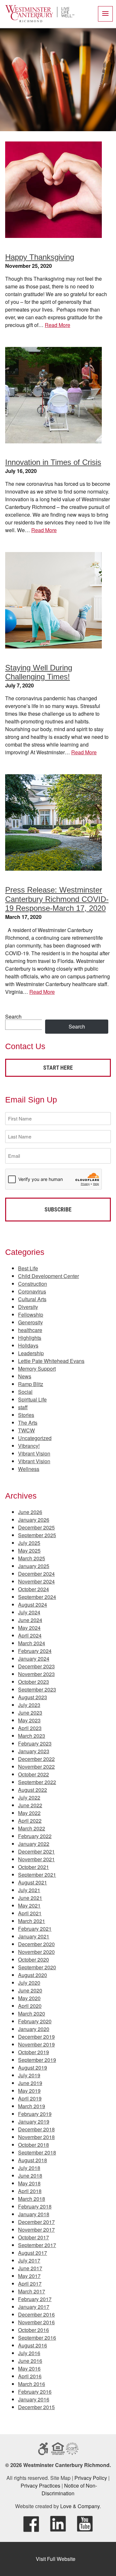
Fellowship (31, 1315)
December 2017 (36, 2222)
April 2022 (30, 1821)
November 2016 (36, 2322)
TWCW (26, 1430)
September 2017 (37, 2245)
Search (13, 1016)
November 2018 (36, 2137)
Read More (58, 325)
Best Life (28, 1268)
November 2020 (36, 1952)
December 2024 (36, 1574)
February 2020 (35, 2021)
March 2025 (32, 1558)
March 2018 (32, 2199)
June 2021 (30, 1898)
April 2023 (30, 1728)
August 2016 (33, 2345)
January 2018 (34, 2214)
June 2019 (30, 2083)
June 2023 (30, 1713)
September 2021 (37, 1875)
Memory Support (37, 1369)
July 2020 (29, 1983)
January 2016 (34, 2399)
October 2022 (34, 1774)
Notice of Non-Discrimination (69, 2489)
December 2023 (36, 1666)
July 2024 (29, 1612)
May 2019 (29, 2091)
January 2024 (34, 1659)
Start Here (58, 1068)
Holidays (28, 1345)
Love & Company (80, 2506)
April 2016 (30, 2376)
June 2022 (30, 1805)
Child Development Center (48, 1276)
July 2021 (29, 1890)
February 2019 (35, 2114)
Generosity (30, 1322)
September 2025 (37, 1535)
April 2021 (30, 1913)
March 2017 (32, 2291)
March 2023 (32, 1736)
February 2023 (35, 1743)
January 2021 (34, 1936)
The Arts (28, 1423)
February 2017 (35, 2299)
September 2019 (37, 2060)
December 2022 (36, 1759)
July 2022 (29, 1797)
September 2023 (37, 1689)
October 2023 (34, 1682)
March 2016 (32, 2384)
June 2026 (30, 1512)
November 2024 (36, 1581)
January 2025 (34, 1566)
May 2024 (29, 1628)
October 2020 (34, 1959)
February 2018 (35, 2206)
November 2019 (36, 2044)
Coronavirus (32, 1291)
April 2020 (30, 2006)
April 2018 (30, 2191)
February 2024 (35, 1651)
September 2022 (37, 1782)
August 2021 (33, 1882)
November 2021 (36, 1859)
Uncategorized (35, 1438)
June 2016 (30, 2361)
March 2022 (32, 1828)
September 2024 (37, 1597)
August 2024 (33, 1605)
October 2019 (34, 2052)
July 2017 (29, 2260)
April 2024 (30, 1635)
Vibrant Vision (34, 1453)
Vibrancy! (29, 1446)
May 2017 (29, 2276)
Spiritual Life (32, 1399)
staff (23, 1407)
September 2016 (37, 2338)
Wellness (29, 1469)
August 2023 (33, 1697)
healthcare (30, 1330)
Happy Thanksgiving (40, 257)
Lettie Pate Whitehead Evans (51, 1361)
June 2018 (30, 2176)
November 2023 (36, 1674)
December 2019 (36, 2037)
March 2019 (32, 2106)
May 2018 (29, 2183)
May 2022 (29, 1813)
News (25, 1376)
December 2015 (36, 2407)
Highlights (30, 1338)
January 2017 (34, 2307)
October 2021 (34, 1867)
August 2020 (33, 1975)
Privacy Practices (40, 2485)
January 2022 (34, 1844)
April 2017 (30, 2284)
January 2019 (34, 2122)
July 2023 (29, 1705)
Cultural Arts (32, 1299)
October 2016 (34, 2330)
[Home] (40, 20)
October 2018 (34, 2145)
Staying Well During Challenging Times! (39, 672)
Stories (26, 1415)
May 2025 (29, 1551)
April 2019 (30, 2098)
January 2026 (34, 1520)
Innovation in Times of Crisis (53, 462)
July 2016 (29, 2353)
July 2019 (29, 2075)
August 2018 (33, 2160)
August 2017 (33, 2253)
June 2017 (30, 2268)
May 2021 (29, 1905)
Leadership (31, 1353)
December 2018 (36, 2129)
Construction (33, 1284)
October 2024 (34, 1589)
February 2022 (35, 1836)
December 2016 (36, 2314)
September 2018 (37, 2152)
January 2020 (34, 2029)
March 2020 (32, 2014)
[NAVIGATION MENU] (105, 14)
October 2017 (34, 2237)
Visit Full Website (56, 2559)
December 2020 (36, 1944)
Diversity (28, 1307)
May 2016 (29, 2368)
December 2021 (36, 1851)
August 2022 (33, 1790)
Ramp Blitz (31, 1384)
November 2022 (36, 1767)
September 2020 (37, 1967)
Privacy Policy (91, 2478)
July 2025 (29, 1543)
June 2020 (30, 1990)
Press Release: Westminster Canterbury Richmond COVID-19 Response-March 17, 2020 (57, 899)
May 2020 (29, 1998)
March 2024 (32, 1643)
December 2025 (36, 1527)
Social (25, 1392)
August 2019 (33, 2068)
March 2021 (32, 1921)
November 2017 (36, 2230)
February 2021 (35, 1929)
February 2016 (35, 2392)
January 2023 (34, 1751)
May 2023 (29, 1720)
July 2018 (29, 2168)
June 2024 (30, 1620)
